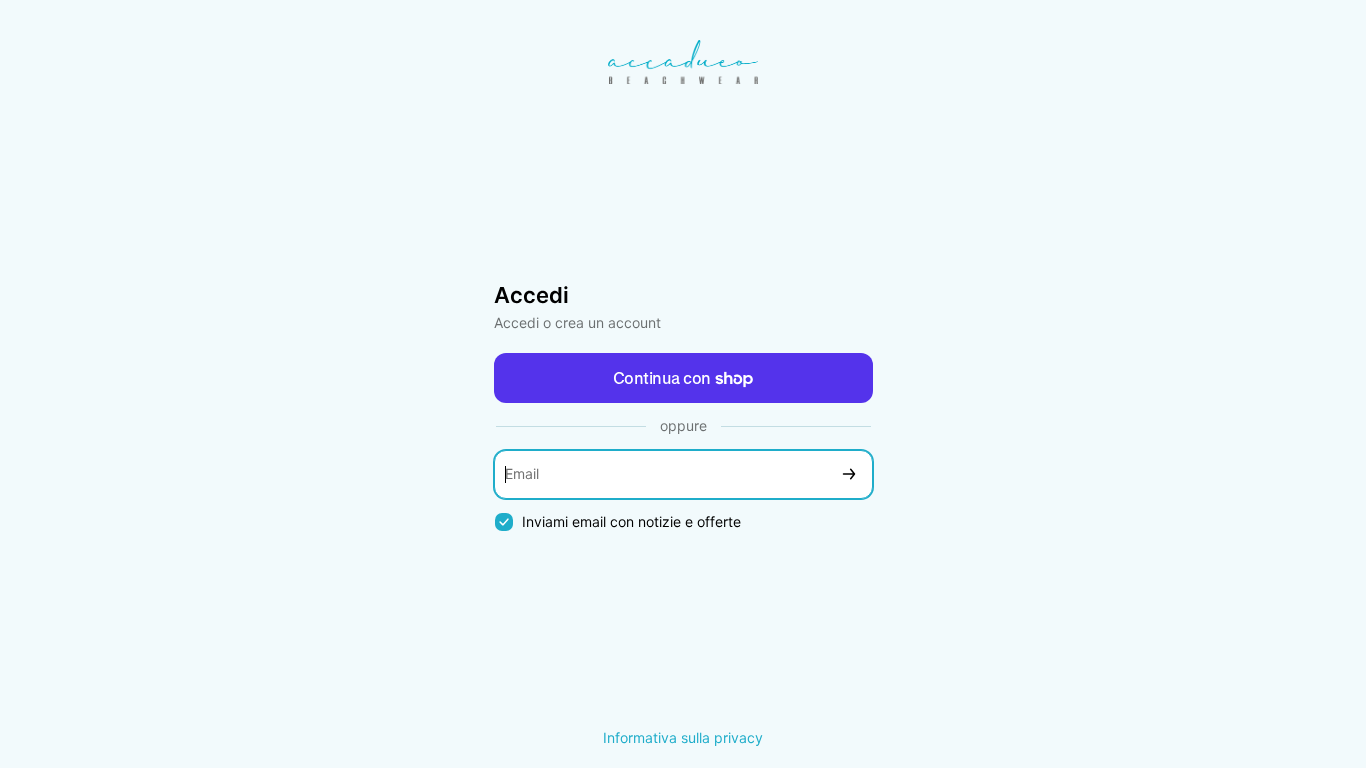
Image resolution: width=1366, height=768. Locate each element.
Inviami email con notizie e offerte (631, 521)
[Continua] (849, 474)
